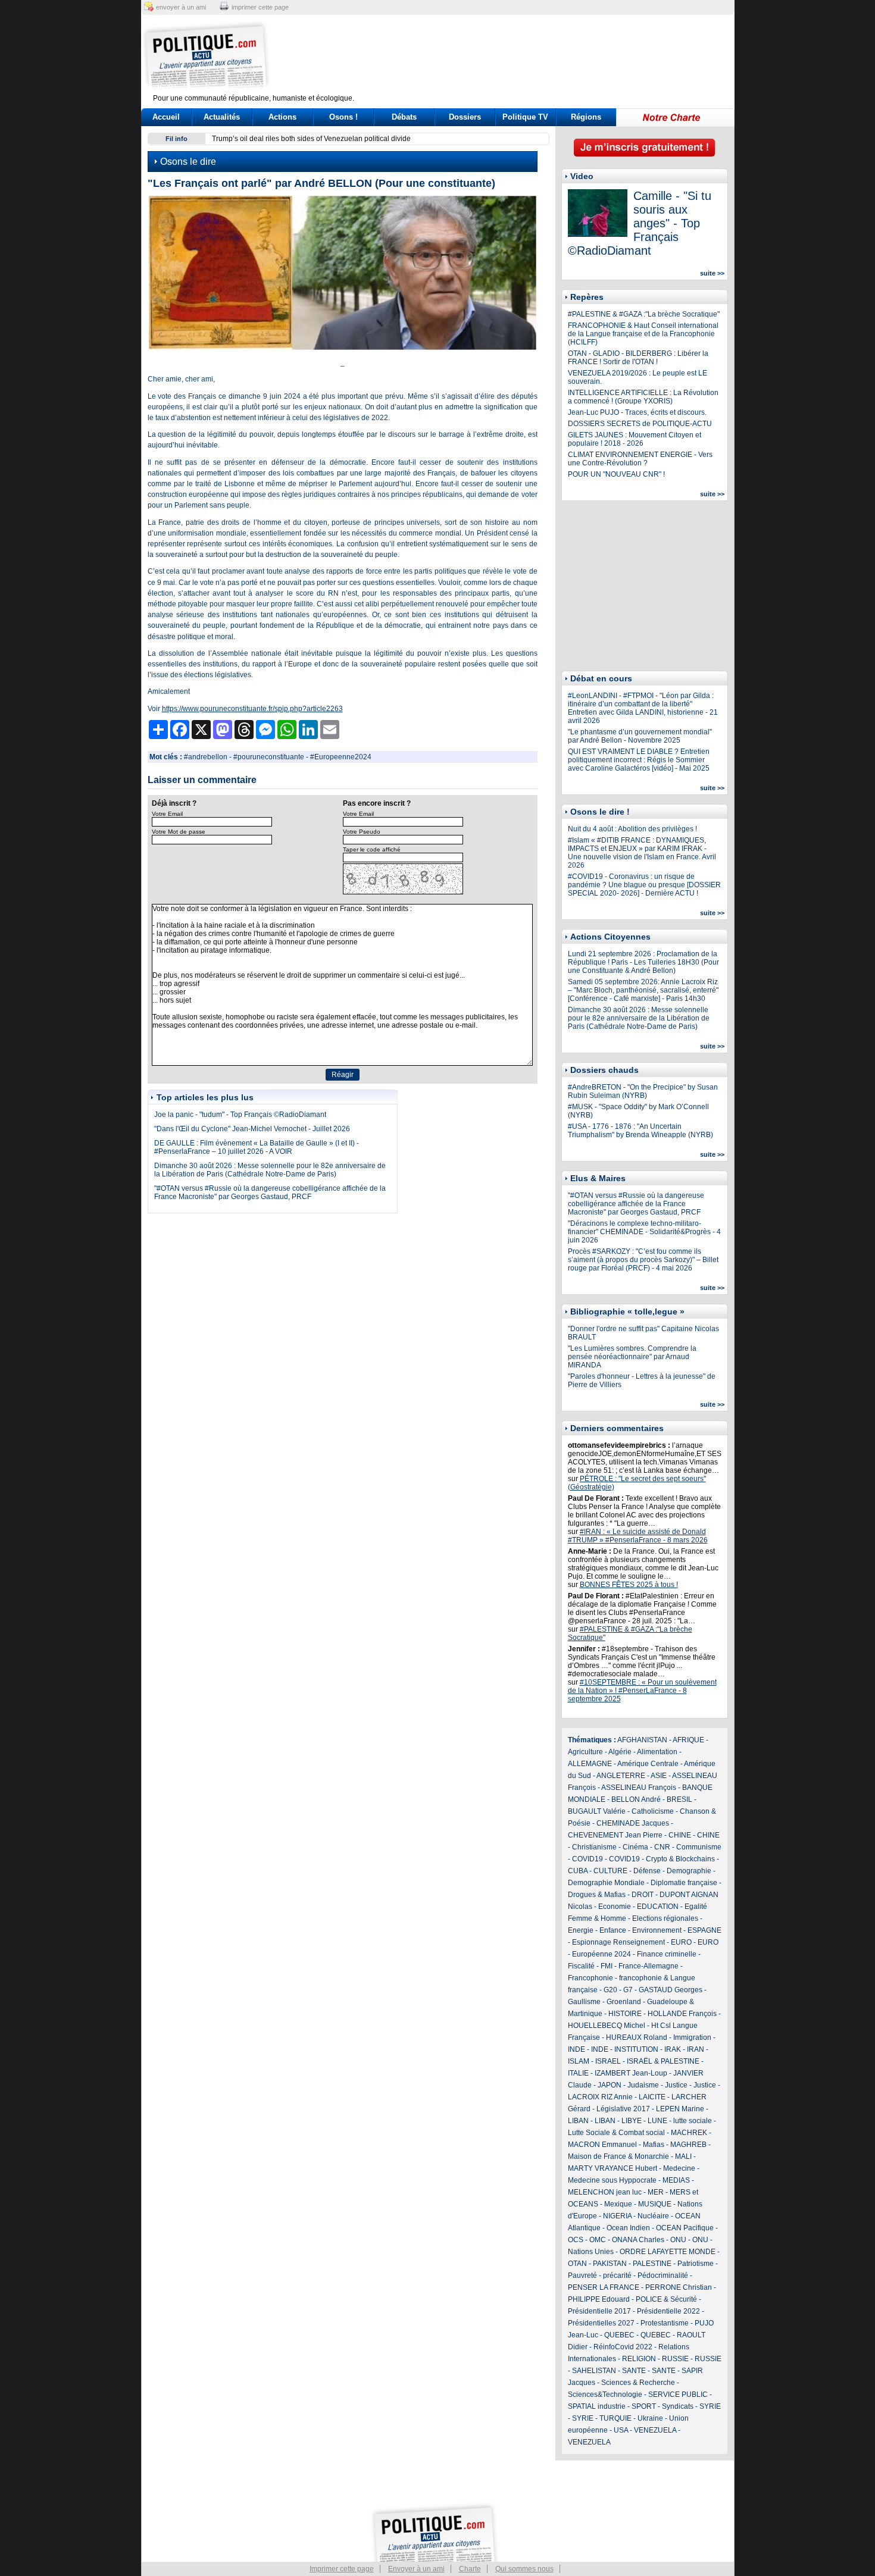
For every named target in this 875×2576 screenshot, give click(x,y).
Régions (586, 117)
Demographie (689, 1871)
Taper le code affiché (372, 849)
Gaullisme (584, 2002)
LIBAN (578, 2121)
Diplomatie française (684, 1883)
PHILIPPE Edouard (599, 2299)
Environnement (657, 1930)
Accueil (166, 117)
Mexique (618, 2204)
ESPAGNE (704, 1930)
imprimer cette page (260, 7)
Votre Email (167, 814)
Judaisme (643, 2085)
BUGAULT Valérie (597, 1811)
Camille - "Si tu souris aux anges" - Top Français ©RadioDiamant (640, 223)
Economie (615, 1907)
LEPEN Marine (680, 2109)
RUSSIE (675, 2359)
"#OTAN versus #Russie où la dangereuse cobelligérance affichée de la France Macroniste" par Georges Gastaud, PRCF (270, 1192)
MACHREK (689, 2133)
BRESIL (679, 1799)
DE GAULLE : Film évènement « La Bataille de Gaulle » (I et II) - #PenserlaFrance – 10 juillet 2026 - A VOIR (257, 1147)
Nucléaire (653, 2216)
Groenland (624, 2002)
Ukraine (650, 2418)
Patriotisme (696, 2264)
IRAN (696, 2049)
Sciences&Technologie (605, 2395)
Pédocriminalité (663, 2275)
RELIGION (639, 2359)
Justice (676, 2085)
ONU (678, 2240)
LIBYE (632, 2121)
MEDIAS (676, 2180)
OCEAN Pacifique (685, 2228)
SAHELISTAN (594, 2371)
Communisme (699, 1847)
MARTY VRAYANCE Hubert (612, 2168)
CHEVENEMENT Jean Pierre (615, 1835)
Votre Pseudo (362, 832)
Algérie (620, 1752)
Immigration (692, 2037)
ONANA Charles (638, 2240)
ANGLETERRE (621, 1776)
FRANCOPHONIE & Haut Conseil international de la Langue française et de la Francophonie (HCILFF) (643, 334)
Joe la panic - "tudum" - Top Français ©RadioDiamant (240, 1115)
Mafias (654, 2145)
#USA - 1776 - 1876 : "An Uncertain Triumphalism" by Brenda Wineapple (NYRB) (640, 1131)
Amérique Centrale (648, 1764)
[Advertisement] (512, 57)
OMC (598, 2240)
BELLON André (636, 1799)
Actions (282, 117)
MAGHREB (688, 2145)
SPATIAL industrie (597, 2406)
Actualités (222, 117)
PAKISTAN (610, 2264)
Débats (404, 117)
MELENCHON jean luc (605, 2192)
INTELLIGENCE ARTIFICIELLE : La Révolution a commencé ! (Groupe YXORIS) (643, 397)
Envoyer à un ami (416, 2569)
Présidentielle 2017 (599, 2311)
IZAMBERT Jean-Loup (631, 2073)
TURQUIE (615, 2418)
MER (656, 2192)
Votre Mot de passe (179, 832)
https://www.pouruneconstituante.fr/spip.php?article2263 (252, 709)
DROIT (643, 1895)
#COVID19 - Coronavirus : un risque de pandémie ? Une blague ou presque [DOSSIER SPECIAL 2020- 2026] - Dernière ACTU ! (644, 885)
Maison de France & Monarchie (618, 2156)
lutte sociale (693, 2121)
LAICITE (652, 2097)
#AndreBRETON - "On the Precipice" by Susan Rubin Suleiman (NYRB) (643, 1091)
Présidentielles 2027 (601, 2323)
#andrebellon (206, 757)
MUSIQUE (655, 2204)
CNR (662, 1847)
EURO (681, 1942)
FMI (607, 1966)
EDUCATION (658, 1907)
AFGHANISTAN (642, 1740)
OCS (576, 2240)
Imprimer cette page (342, 2569)
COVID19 (587, 1859)
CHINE (680, 1835)
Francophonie (590, 1978)
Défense (647, 1871)
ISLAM (579, 2061)
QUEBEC (619, 2335)
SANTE (634, 2371)
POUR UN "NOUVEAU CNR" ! (616, 474)
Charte (470, 2569)
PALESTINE (652, 2264)
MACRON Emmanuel (602, 2145)
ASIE (659, 1776)
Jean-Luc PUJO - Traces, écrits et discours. (637, 412)
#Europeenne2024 (341, 757)
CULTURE (610, 1871)
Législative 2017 (623, 2109)
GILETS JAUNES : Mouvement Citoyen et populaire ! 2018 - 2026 (635, 439)
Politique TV (525, 117)
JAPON (610, 2085)
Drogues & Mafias (597, 1895)
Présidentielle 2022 (668, 2311)
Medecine (679, 2168)
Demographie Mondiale (606, 1883)
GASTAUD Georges (671, 1990)
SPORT (644, 2406)
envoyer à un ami (181, 7)
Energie (581, 1930)
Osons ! (343, 117)
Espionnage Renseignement (618, 1942)
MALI (683, 2156)
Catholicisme (653, 1811)
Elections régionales (665, 1918)
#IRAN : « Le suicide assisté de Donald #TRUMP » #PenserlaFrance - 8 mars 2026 (638, 1536)
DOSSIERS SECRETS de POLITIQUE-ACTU (640, 424)
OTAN (577, 2264)
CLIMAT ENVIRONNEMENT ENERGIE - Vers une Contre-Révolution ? (640, 459)
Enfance (613, 1930)
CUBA (578, 1871)
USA (621, 2430)
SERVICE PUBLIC (678, 2395)
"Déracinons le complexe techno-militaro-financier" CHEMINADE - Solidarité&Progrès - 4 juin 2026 (644, 1232)
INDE (576, 2049)
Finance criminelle (667, 1954)
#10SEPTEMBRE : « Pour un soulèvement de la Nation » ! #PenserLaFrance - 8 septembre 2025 (642, 1691)
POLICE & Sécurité (666, 2299)
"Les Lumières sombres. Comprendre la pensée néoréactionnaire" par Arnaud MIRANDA (632, 1357)
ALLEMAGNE (590, 1764)
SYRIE (710, 2406)
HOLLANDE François (682, 2014)
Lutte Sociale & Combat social (616, 2133)
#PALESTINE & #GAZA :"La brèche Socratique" (644, 314)
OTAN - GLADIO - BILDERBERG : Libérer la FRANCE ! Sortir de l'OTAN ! (638, 358)
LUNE (657, 2121)
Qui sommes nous (524, 2569)
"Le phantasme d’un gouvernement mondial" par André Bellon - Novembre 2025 (640, 736)
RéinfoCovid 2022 (623, 2347)
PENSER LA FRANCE (604, 2287)
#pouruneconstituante (269, 757)
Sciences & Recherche (638, 2383)
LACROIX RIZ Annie (600, 2097)
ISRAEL (608, 2061)
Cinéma (635, 1847)
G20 (610, 1990)
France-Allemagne (649, 1966)
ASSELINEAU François (639, 1788)
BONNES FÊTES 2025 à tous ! (629, 1585)
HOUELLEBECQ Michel (607, 2026)
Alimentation (657, 1752)
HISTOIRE (625, 2014)
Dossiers (465, 117)
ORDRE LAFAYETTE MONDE (668, 2252)
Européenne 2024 (601, 1954)
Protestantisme (665, 2323)
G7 (628, 1990)
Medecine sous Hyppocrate (612, 2180)
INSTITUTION (636, 2049)
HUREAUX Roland (637, 2037)
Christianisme (594, 1847)
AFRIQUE (688, 1740)
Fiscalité (581, 1966)
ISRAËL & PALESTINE (663, 2061)
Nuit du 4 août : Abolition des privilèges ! (632, 829)
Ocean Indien (628, 2228)
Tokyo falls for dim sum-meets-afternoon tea (282, 139)
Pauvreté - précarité (600, 2275)
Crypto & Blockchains (680, 1859)
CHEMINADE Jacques (633, 1823)
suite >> (712, 273)
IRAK (673, 2049)
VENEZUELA (655, 2430)
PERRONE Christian (679, 2287)
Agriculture (585, 1752)
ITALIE (578, 2073)
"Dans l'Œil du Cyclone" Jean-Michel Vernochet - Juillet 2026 (252, 1129)
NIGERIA (617, 2216)
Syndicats (678, 2406)
